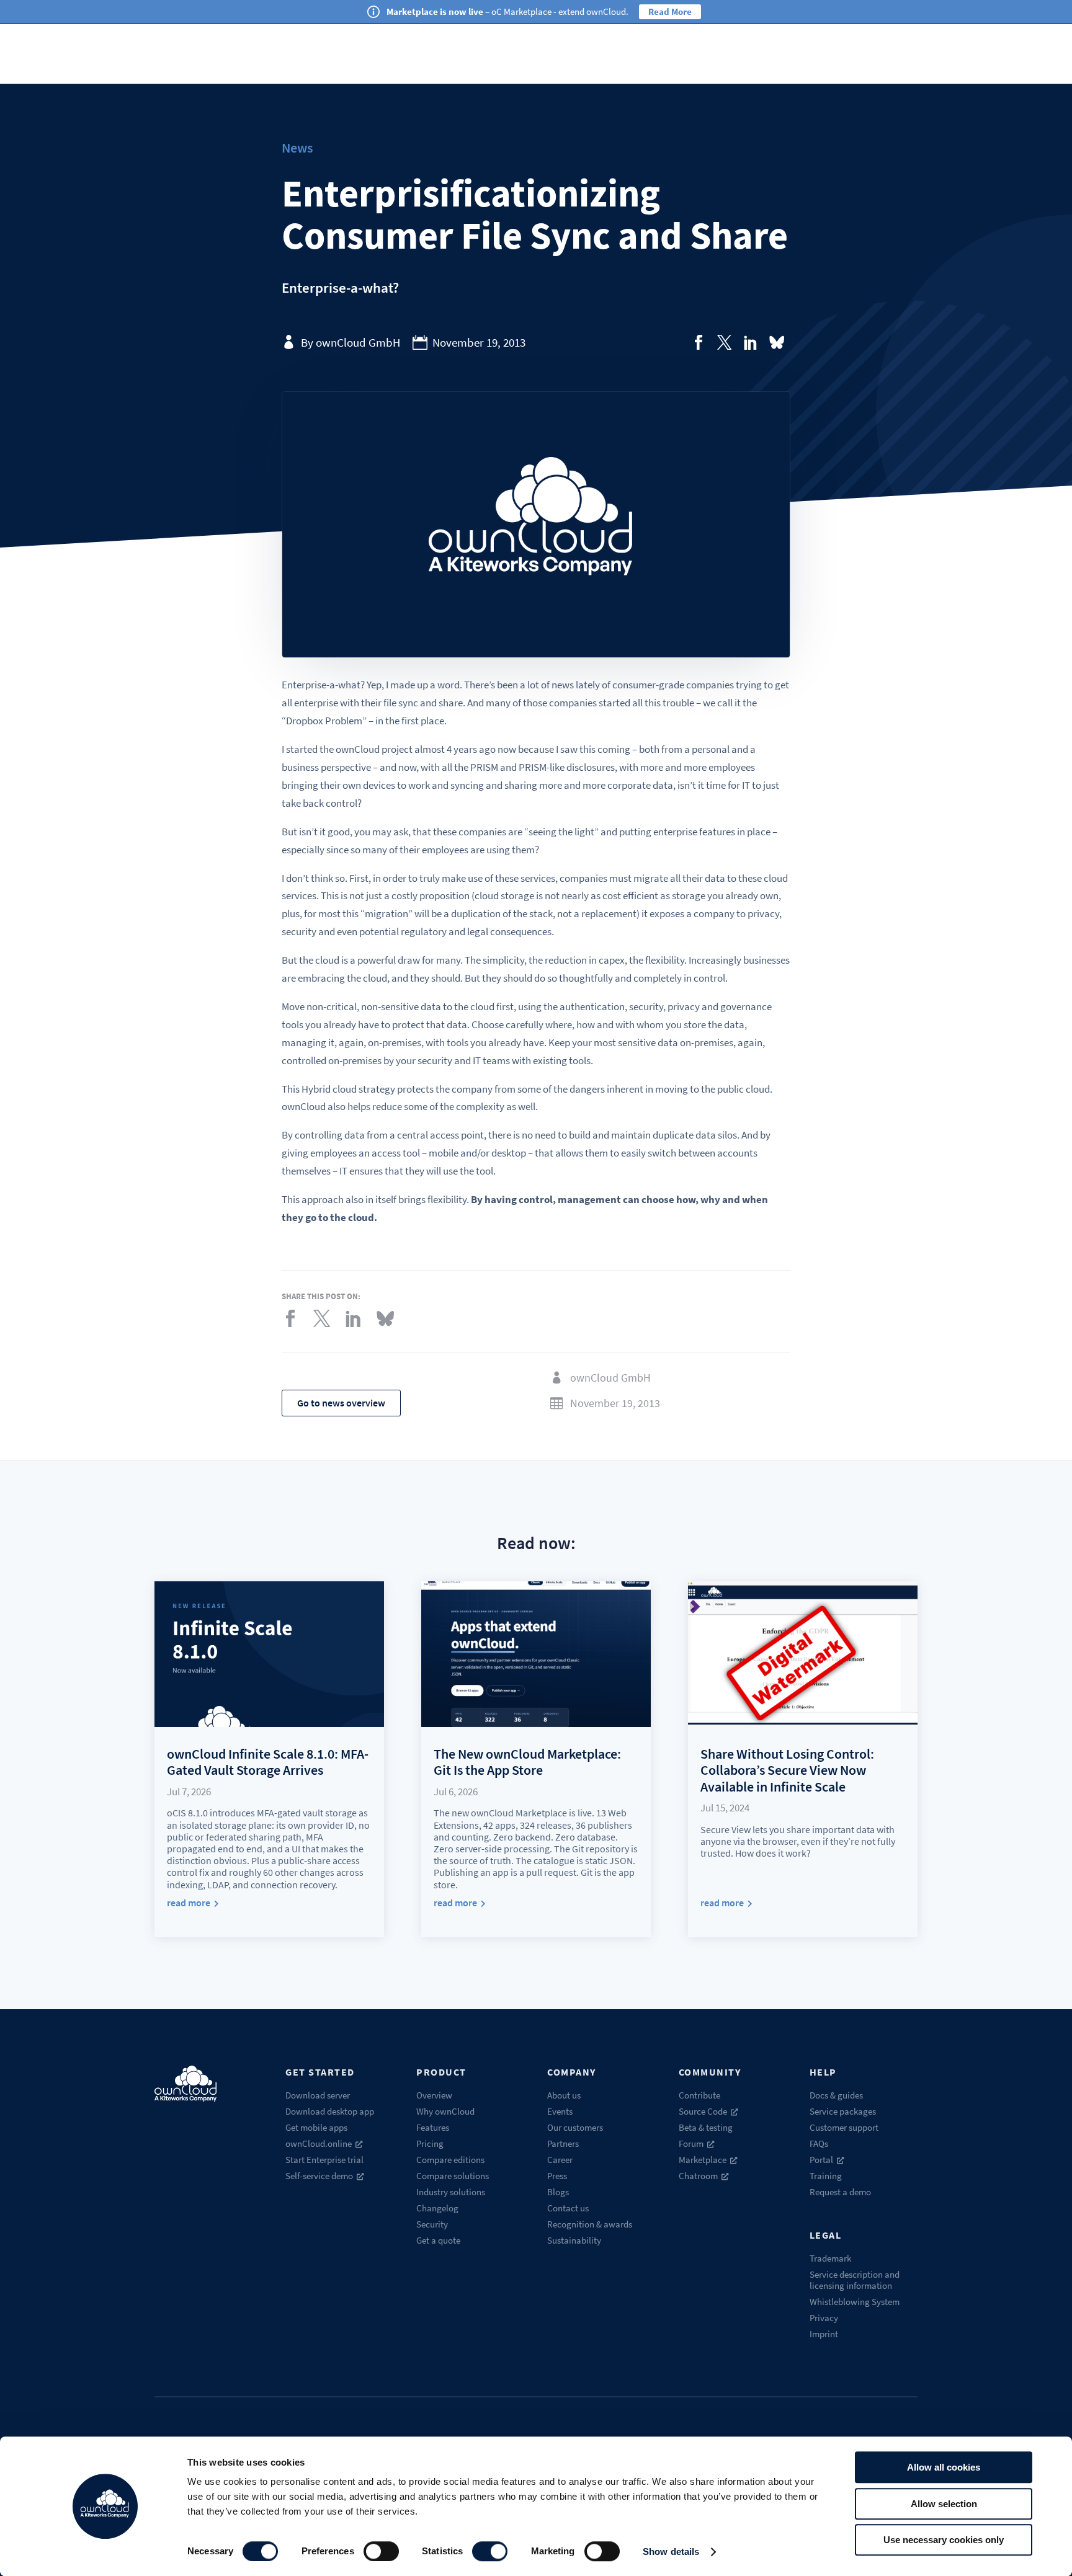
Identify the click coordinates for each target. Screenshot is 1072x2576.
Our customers (575, 2127)
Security (432, 2224)
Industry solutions (451, 2192)
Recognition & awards (590, 2224)
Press (557, 2176)
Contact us (568, 2208)
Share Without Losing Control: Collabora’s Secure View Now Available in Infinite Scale (787, 1770)
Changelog (437, 2208)
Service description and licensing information (855, 2280)
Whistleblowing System (855, 2302)
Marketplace (703, 2160)
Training (826, 2176)
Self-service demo (319, 2176)
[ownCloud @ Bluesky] (777, 342)
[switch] (381, 2551)
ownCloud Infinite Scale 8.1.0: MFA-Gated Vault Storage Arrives (268, 1762)
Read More (670, 11)
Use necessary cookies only (944, 2540)
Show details (671, 2552)
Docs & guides (836, 2095)
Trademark (830, 2258)
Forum (691, 2143)
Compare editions (450, 2160)
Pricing (430, 2143)
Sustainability (574, 2240)
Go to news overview (341, 1403)
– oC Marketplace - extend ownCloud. (507, 11)
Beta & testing (706, 2127)
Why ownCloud (445, 2111)
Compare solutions (453, 2176)
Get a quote (438, 2240)
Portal (821, 2160)
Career (560, 2160)
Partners (563, 2143)
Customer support (844, 2127)
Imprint (824, 2334)
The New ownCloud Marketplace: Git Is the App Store (527, 1762)
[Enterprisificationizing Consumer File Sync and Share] (699, 342)
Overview (434, 2095)
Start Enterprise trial (324, 2160)
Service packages (843, 2111)
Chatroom (698, 2176)
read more (189, 1903)
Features (433, 2127)
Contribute (699, 2095)
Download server (318, 2095)
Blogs (558, 2192)
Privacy (824, 2318)
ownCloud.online (319, 2143)
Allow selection (944, 2504)
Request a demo (840, 2192)
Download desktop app (330, 2111)
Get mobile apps (316, 2127)
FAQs (819, 2143)
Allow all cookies (944, 2467)
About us (564, 2095)
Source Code (703, 2111)
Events (560, 2111)
